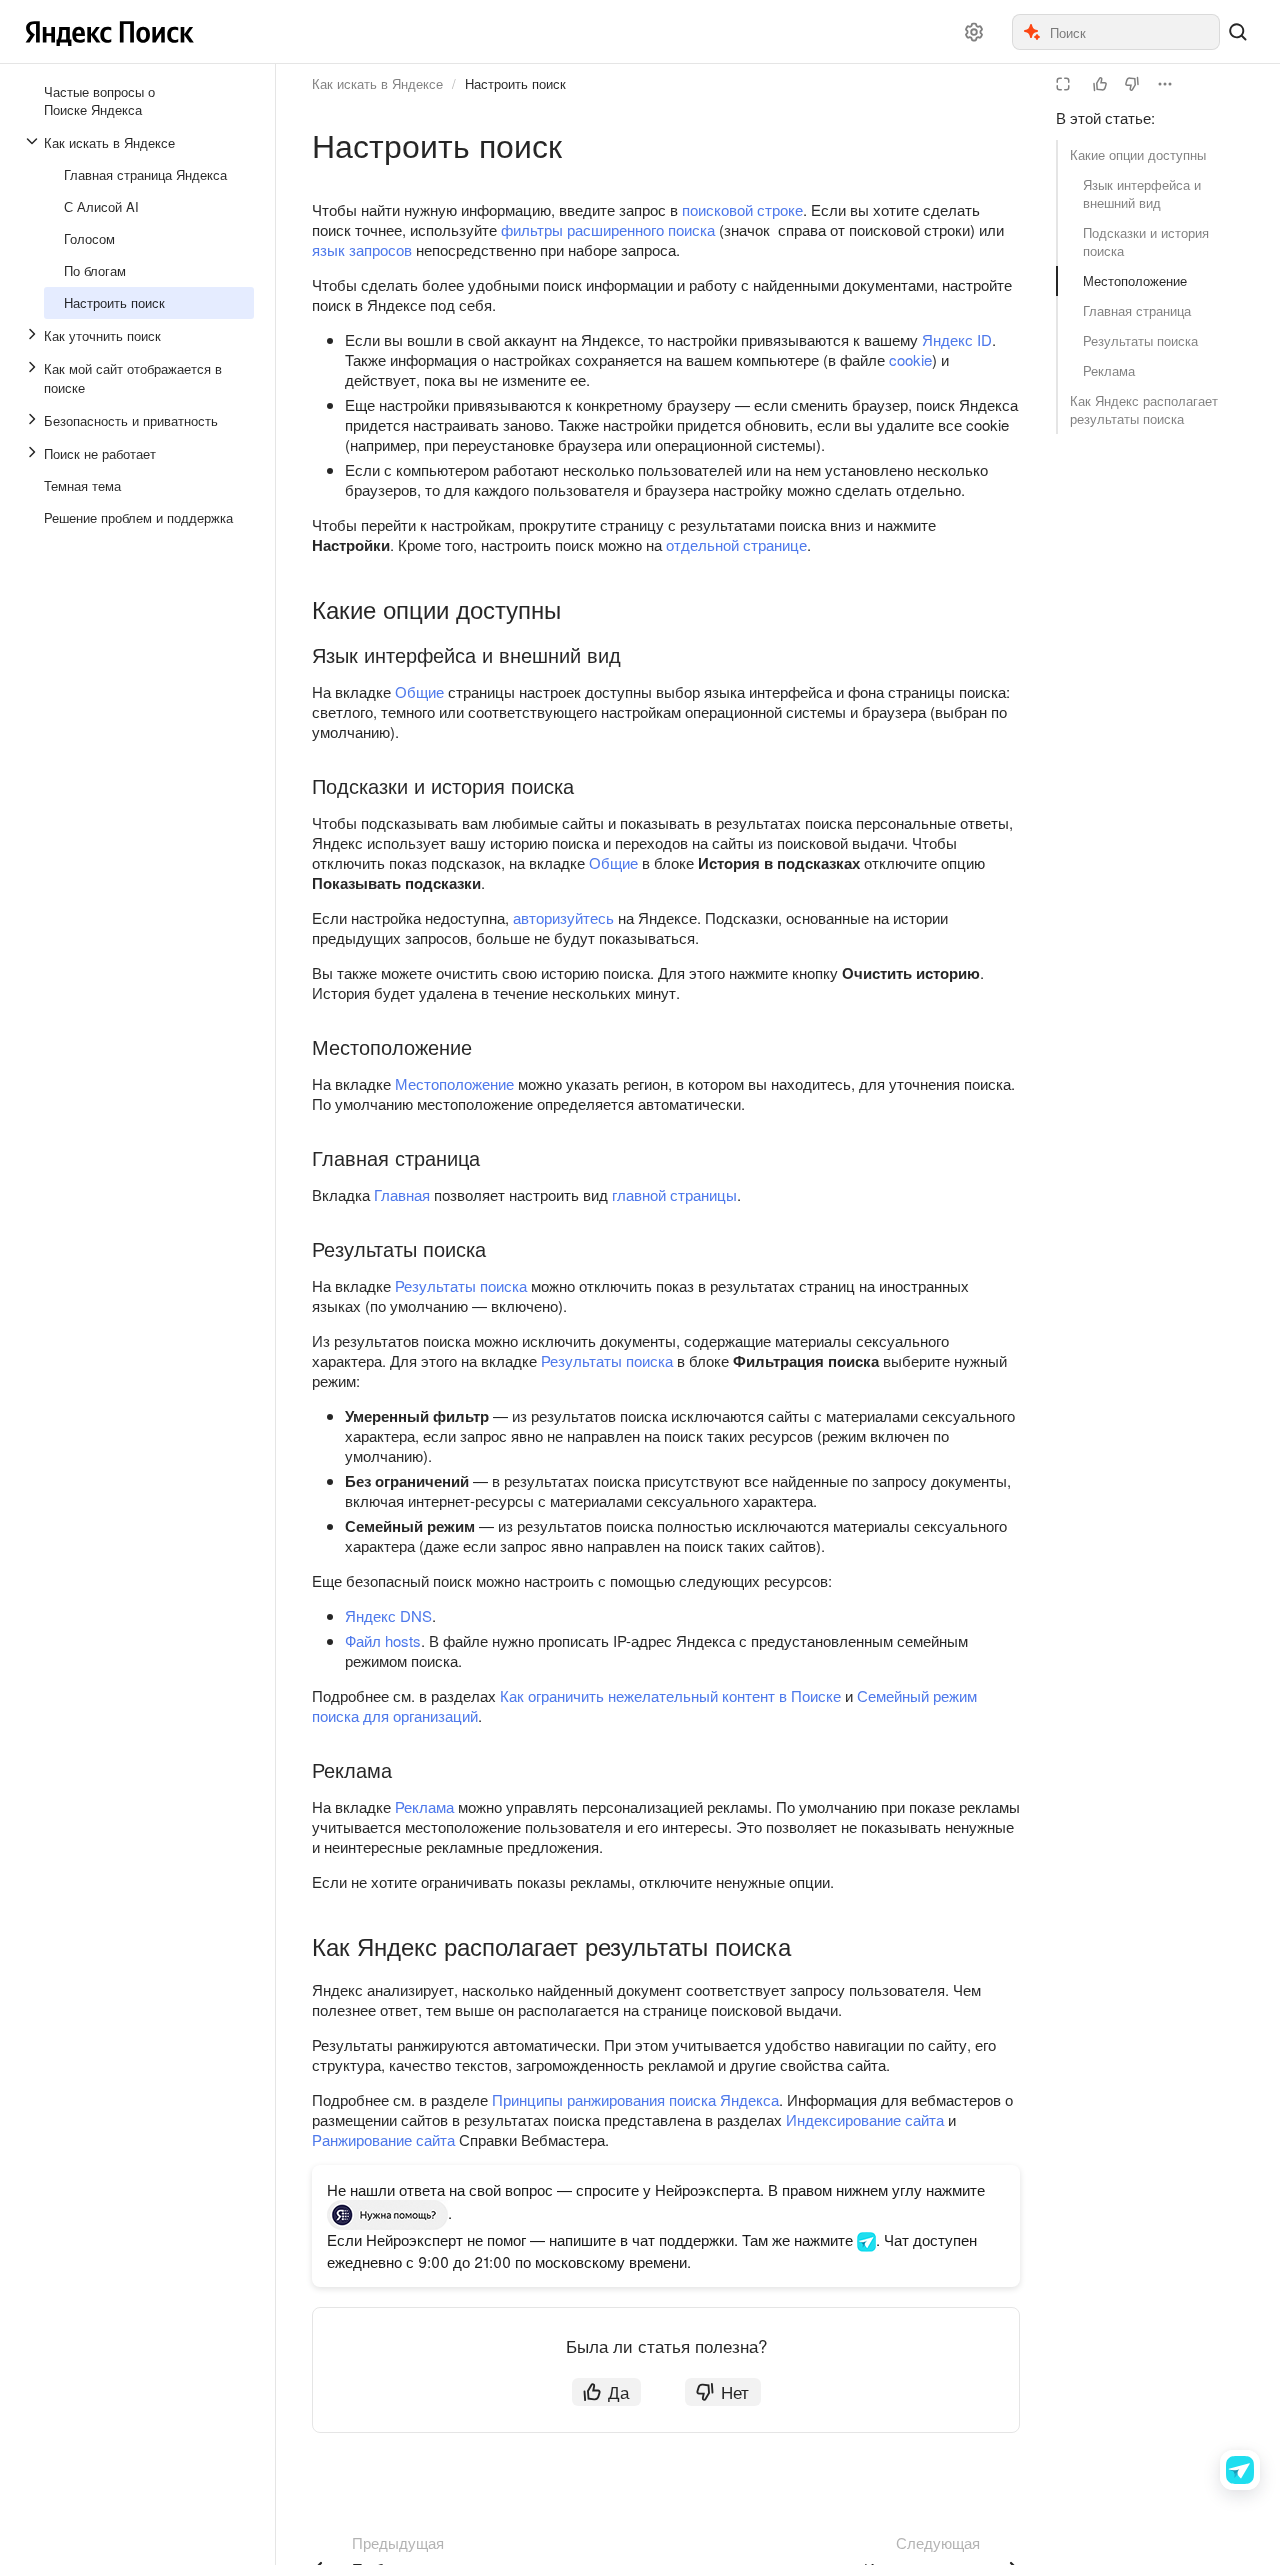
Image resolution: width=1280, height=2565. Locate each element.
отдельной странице (736, 544)
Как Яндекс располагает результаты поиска (1144, 409)
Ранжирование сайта (383, 2139)
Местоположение (1135, 280)
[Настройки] (974, 32)
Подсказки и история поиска (1146, 241)
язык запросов (362, 249)
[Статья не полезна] (1132, 84)
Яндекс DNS (388, 1615)
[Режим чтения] (1063, 84)
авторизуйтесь (563, 917)
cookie (910, 359)
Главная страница (1137, 310)
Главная (402, 1194)
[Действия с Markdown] (1165, 84)
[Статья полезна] (1100, 84)
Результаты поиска (1140, 340)
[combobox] (1133, 32)
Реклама (1109, 370)
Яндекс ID (957, 339)
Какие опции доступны (1138, 154)
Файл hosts (383, 1640)
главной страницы (674, 1194)
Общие (419, 691)
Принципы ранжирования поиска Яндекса (635, 2099)
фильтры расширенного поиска (608, 229)
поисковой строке (742, 209)
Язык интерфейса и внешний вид (1142, 193)
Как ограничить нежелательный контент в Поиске (670, 1695)
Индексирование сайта (865, 2119)
